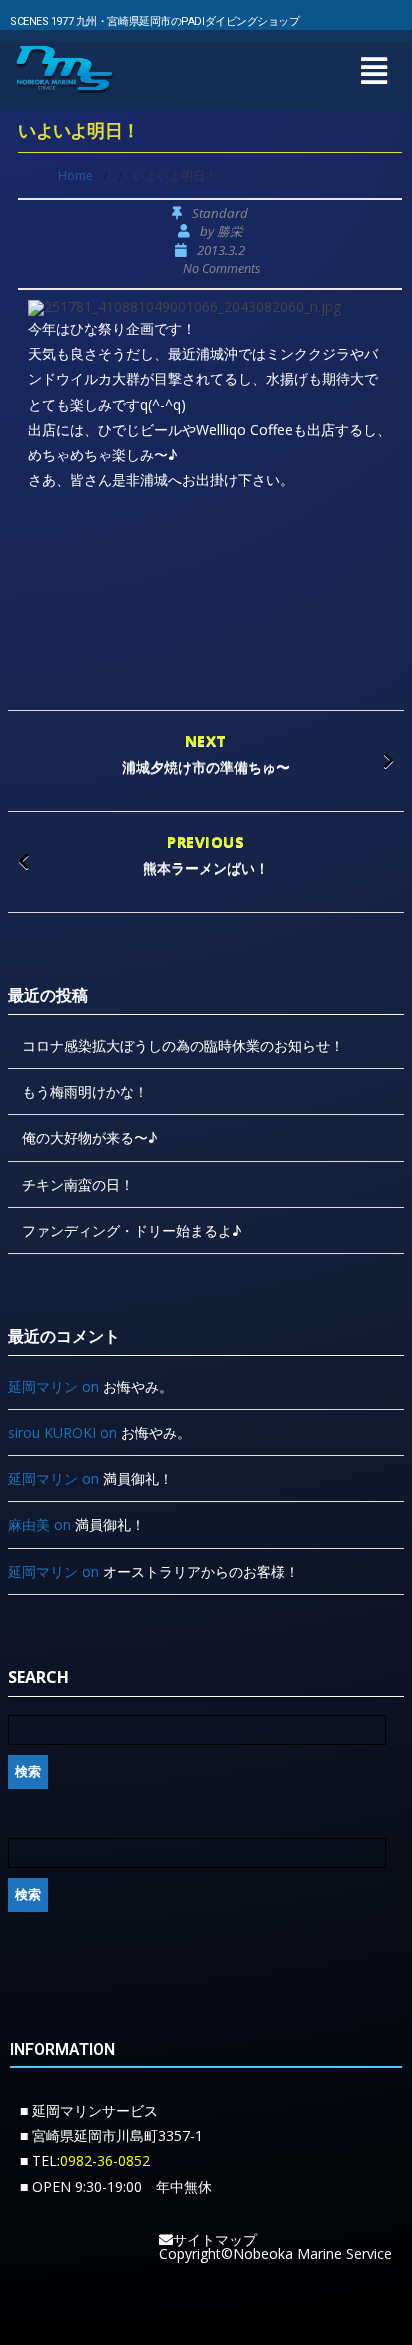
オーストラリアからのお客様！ (201, 1571)
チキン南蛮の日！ (78, 1184)
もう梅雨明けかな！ (85, 1091)
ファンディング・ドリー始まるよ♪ (131, 1230)
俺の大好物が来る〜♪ (89, 1137)
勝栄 (230, 231)
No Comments (221, 268)
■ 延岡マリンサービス (89, 2110)
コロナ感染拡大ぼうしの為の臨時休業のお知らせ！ (183, 1045)
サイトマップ (215, 2239)
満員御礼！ (138, 1478)
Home (75, 175)
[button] (373, 70)
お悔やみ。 (138, 1386)
